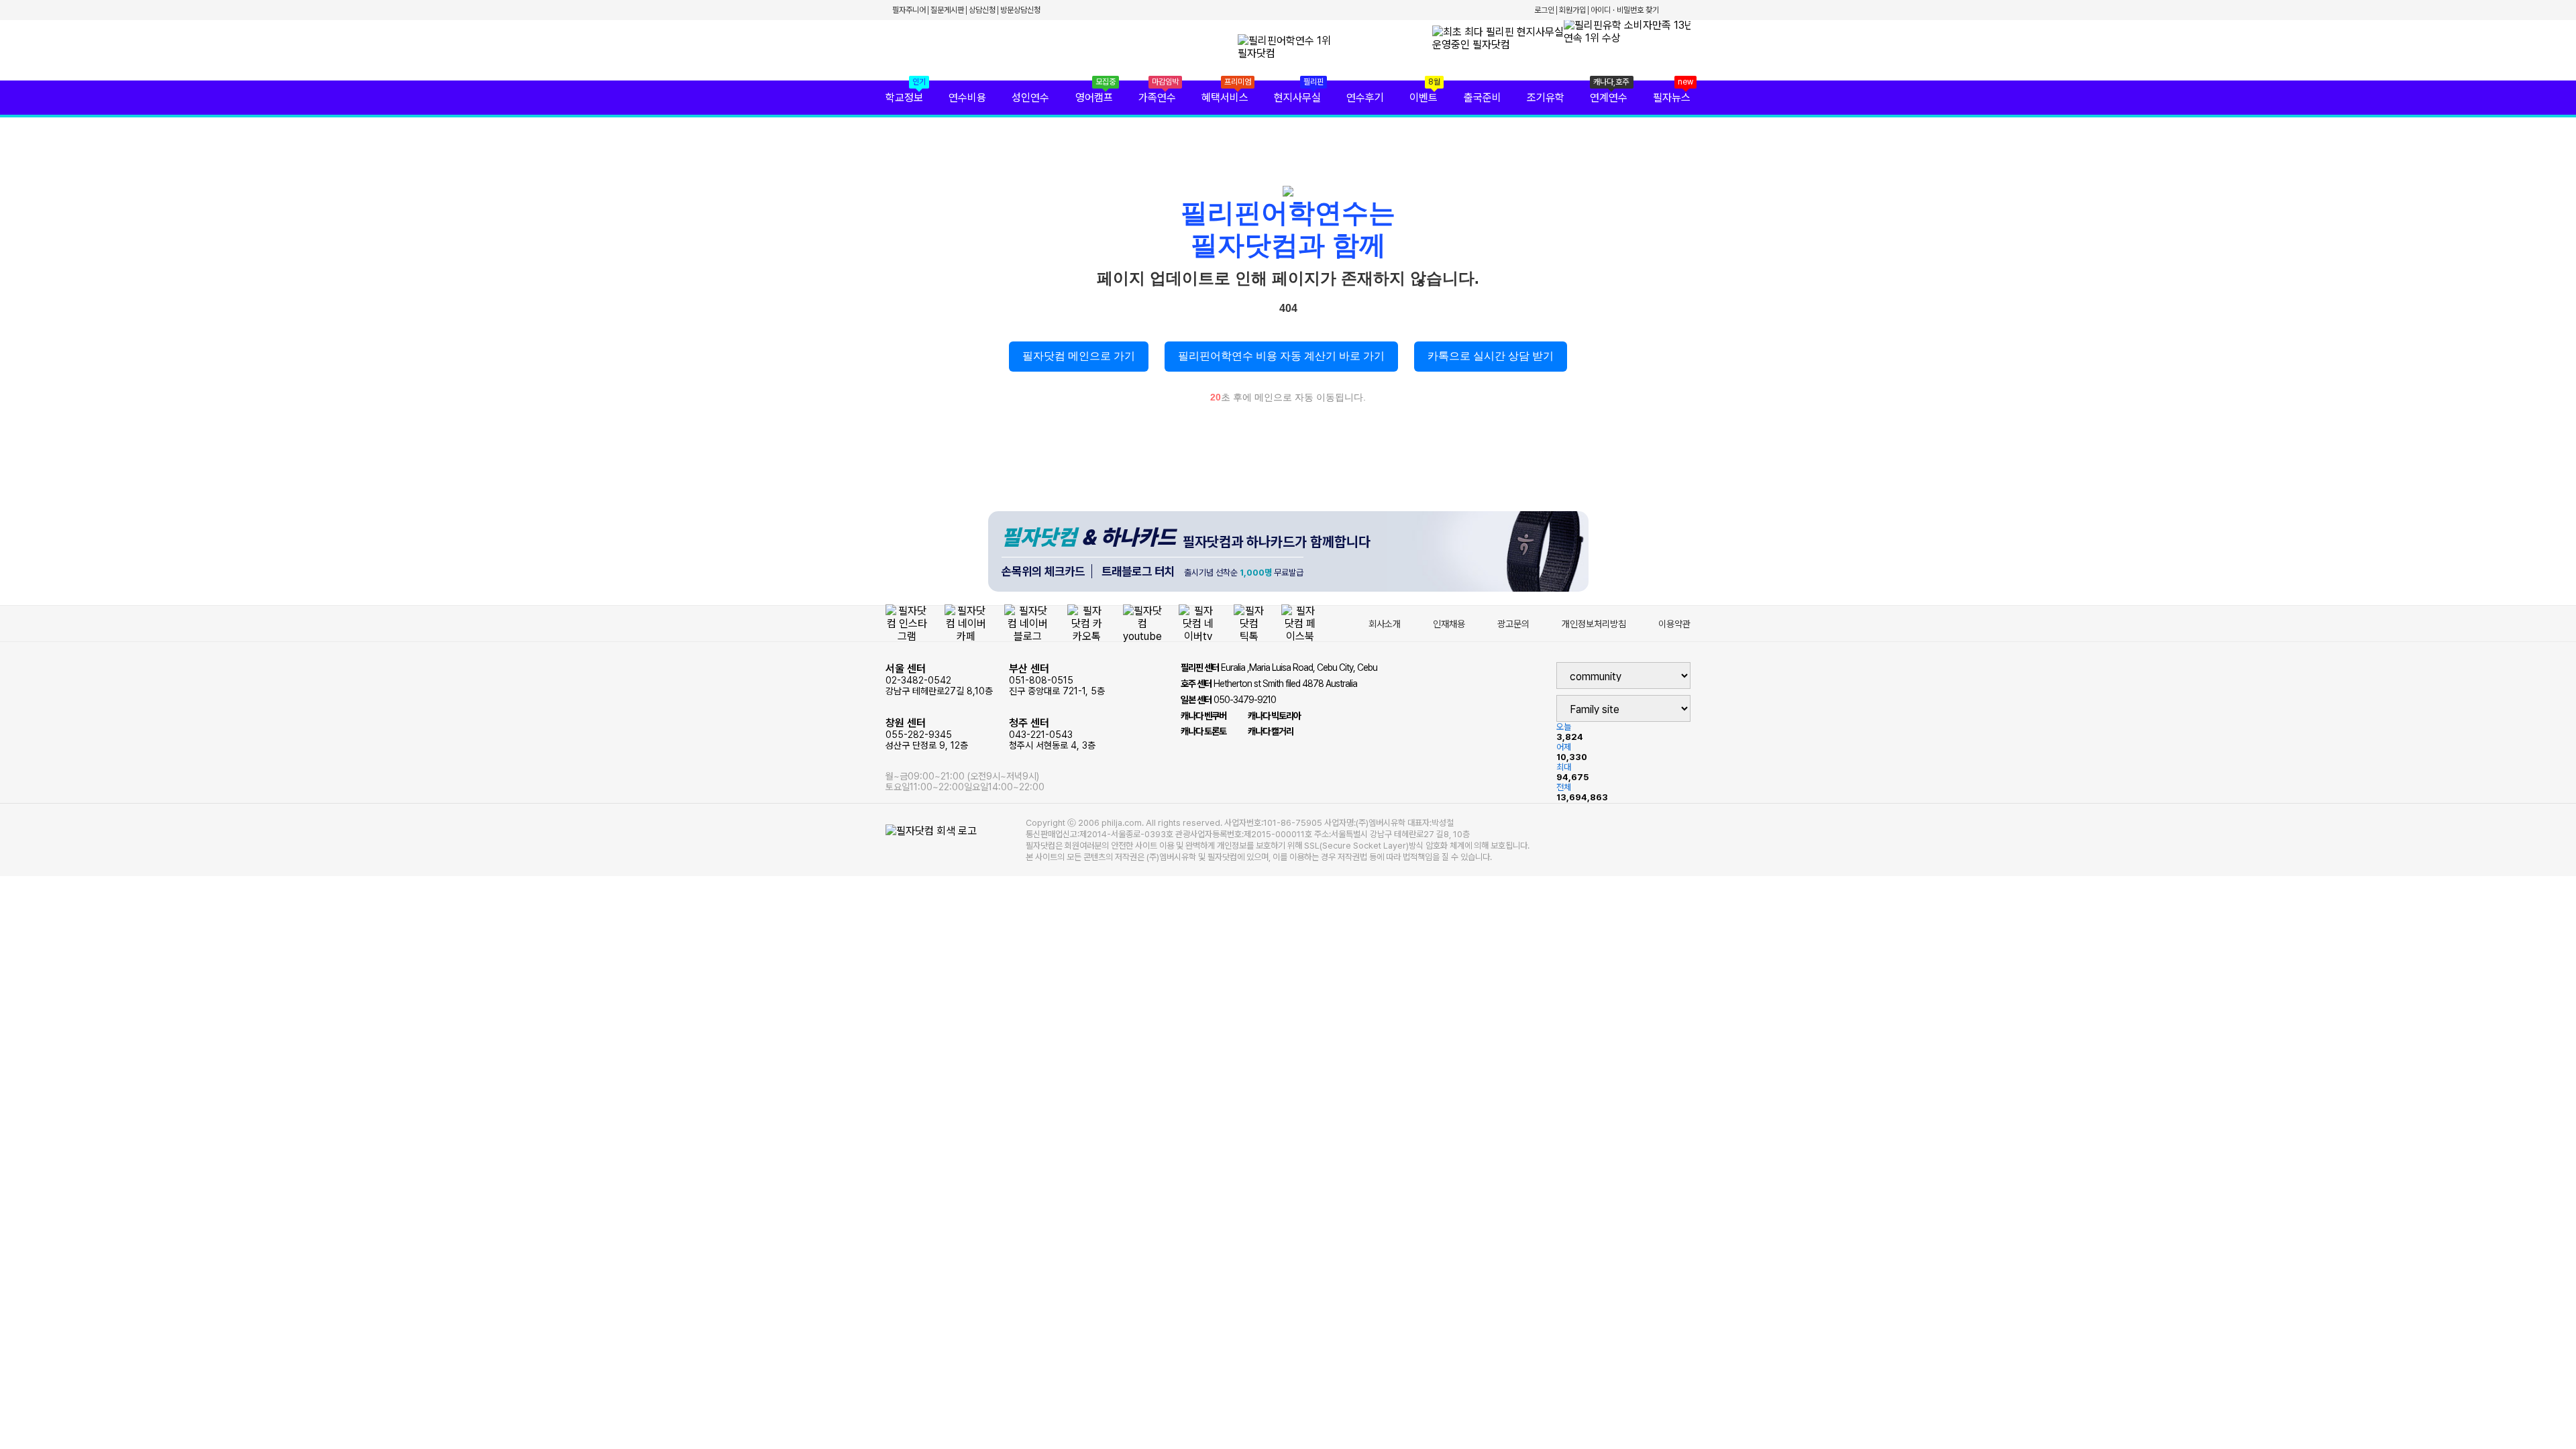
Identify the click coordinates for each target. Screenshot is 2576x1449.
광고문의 (1513, 624)
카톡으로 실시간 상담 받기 (1491, 356)
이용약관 (1674, 624)
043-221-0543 (1052, 734)
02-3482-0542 (939, 679)
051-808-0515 (1057, 679)
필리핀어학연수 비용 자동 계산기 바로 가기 (1281, 356)
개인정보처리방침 (1594, 624)
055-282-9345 (927, 734)
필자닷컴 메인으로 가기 (1079, 356)
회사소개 (1385, 624)
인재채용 (1449, 624)
